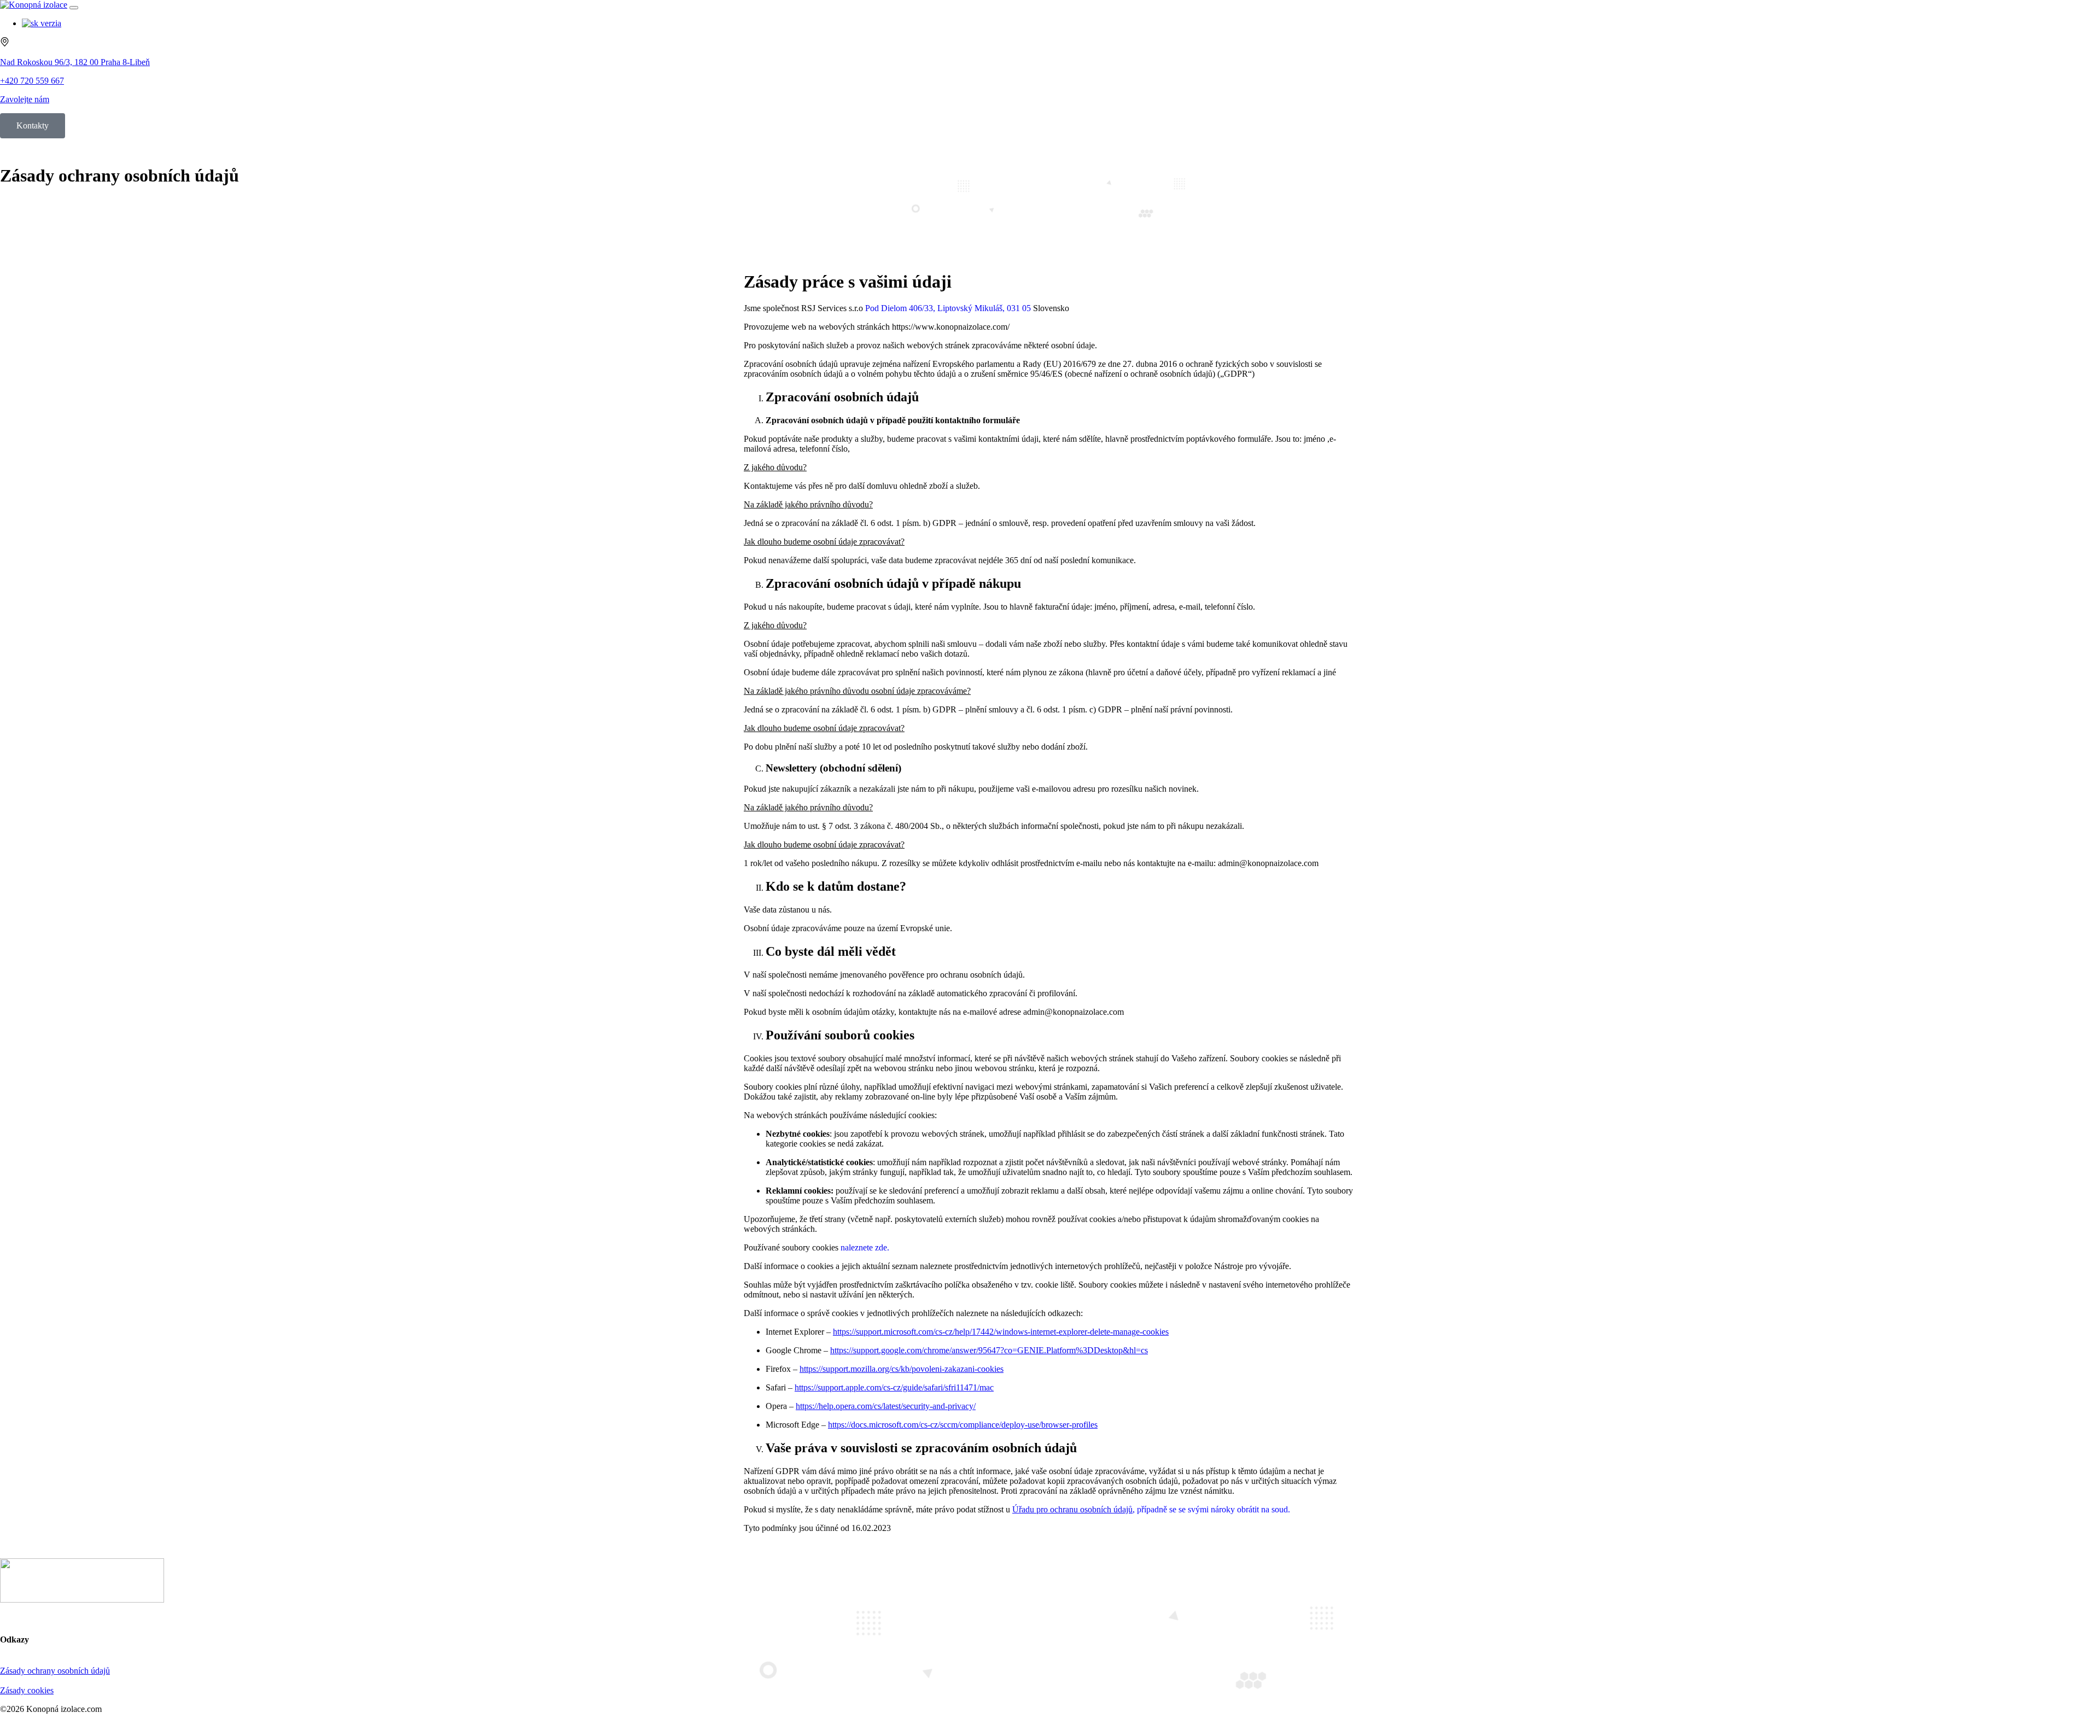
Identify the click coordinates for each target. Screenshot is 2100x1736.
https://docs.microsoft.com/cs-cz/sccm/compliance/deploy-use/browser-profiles (963, 1425)
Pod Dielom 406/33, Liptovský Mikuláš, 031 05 (948, 308)
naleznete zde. (865, 1247)
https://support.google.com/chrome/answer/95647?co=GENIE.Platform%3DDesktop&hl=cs (989, 1350)
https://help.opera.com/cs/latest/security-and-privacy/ (886, 1406)
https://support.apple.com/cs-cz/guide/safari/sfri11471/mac (894, 1387)
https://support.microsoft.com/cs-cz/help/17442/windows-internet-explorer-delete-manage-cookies (1001, 1332)
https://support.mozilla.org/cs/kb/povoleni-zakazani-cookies (902, 1369)
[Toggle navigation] (74, 8)
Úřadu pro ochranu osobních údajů (1072, 1509)
